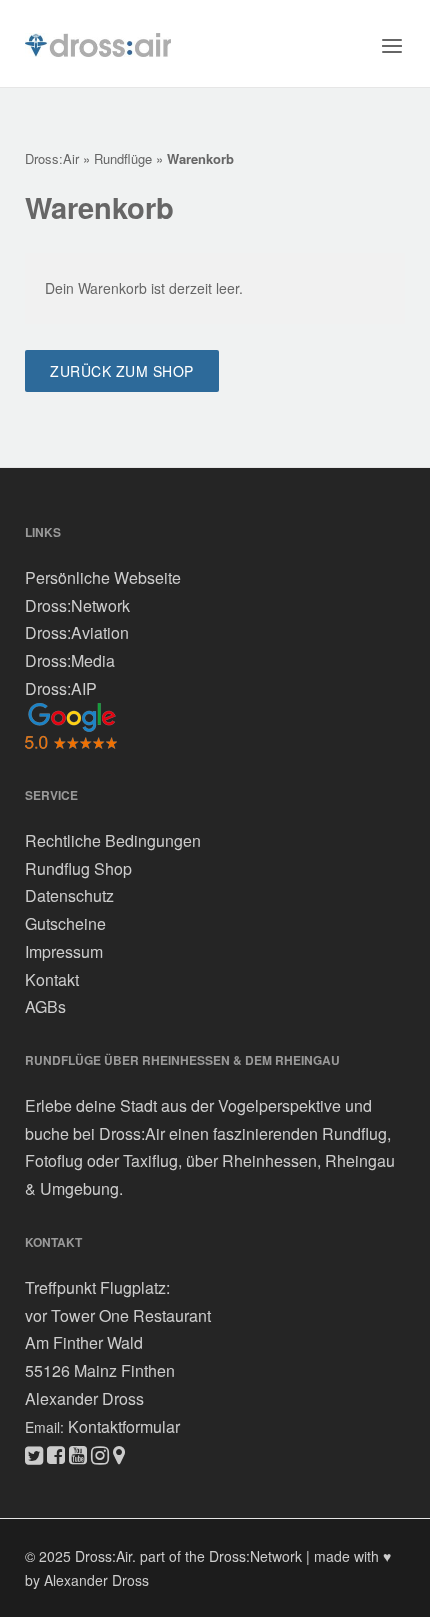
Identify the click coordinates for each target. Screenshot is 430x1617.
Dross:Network (77, 604)
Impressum (64, 951)
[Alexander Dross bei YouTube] (78, 1453)
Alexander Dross (84, 1398)
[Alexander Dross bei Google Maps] (119, 1453)
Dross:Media (70, 660)
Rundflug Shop (78, 868)
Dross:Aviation (77, 632)
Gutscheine (65, 923)
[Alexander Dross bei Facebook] (56, 1453)
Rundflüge (123, 158)
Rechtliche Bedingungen (113, 840)
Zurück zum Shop (122, 371)
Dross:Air (52, 158)
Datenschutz (69, 895)
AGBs (45, 1006)
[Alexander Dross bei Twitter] (34, 1453)
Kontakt (52, 978)
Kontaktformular (124, 1425)
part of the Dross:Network (221, 1556)
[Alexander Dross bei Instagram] (100, 1453)
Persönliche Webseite (103, 577)
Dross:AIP (61, 687)
